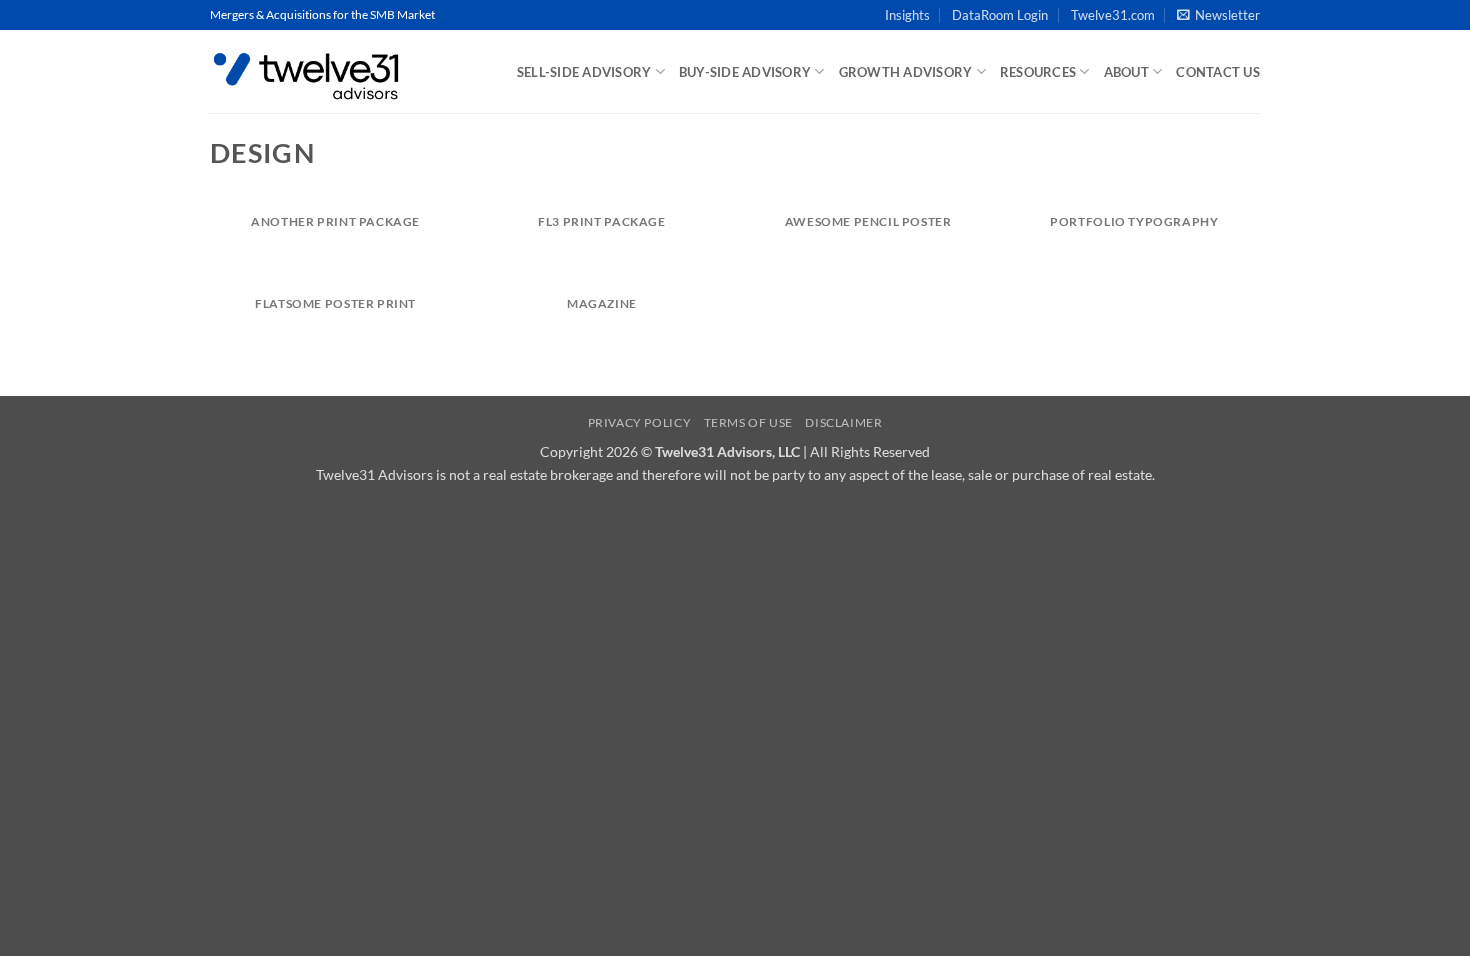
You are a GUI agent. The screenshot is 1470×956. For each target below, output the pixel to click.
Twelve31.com (1113, 15)
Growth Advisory (906, 72)
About (1126, 72)
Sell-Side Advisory (584, 72)
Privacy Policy (640, 422)
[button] (1218, 15)
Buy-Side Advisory (745, 72)
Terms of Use (748, 422)
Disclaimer (843, 422)
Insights (907, 15)
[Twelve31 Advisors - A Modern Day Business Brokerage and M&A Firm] (310, 71)
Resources (1038, 72)
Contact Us (1218, 72)
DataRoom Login (1000, 15)
